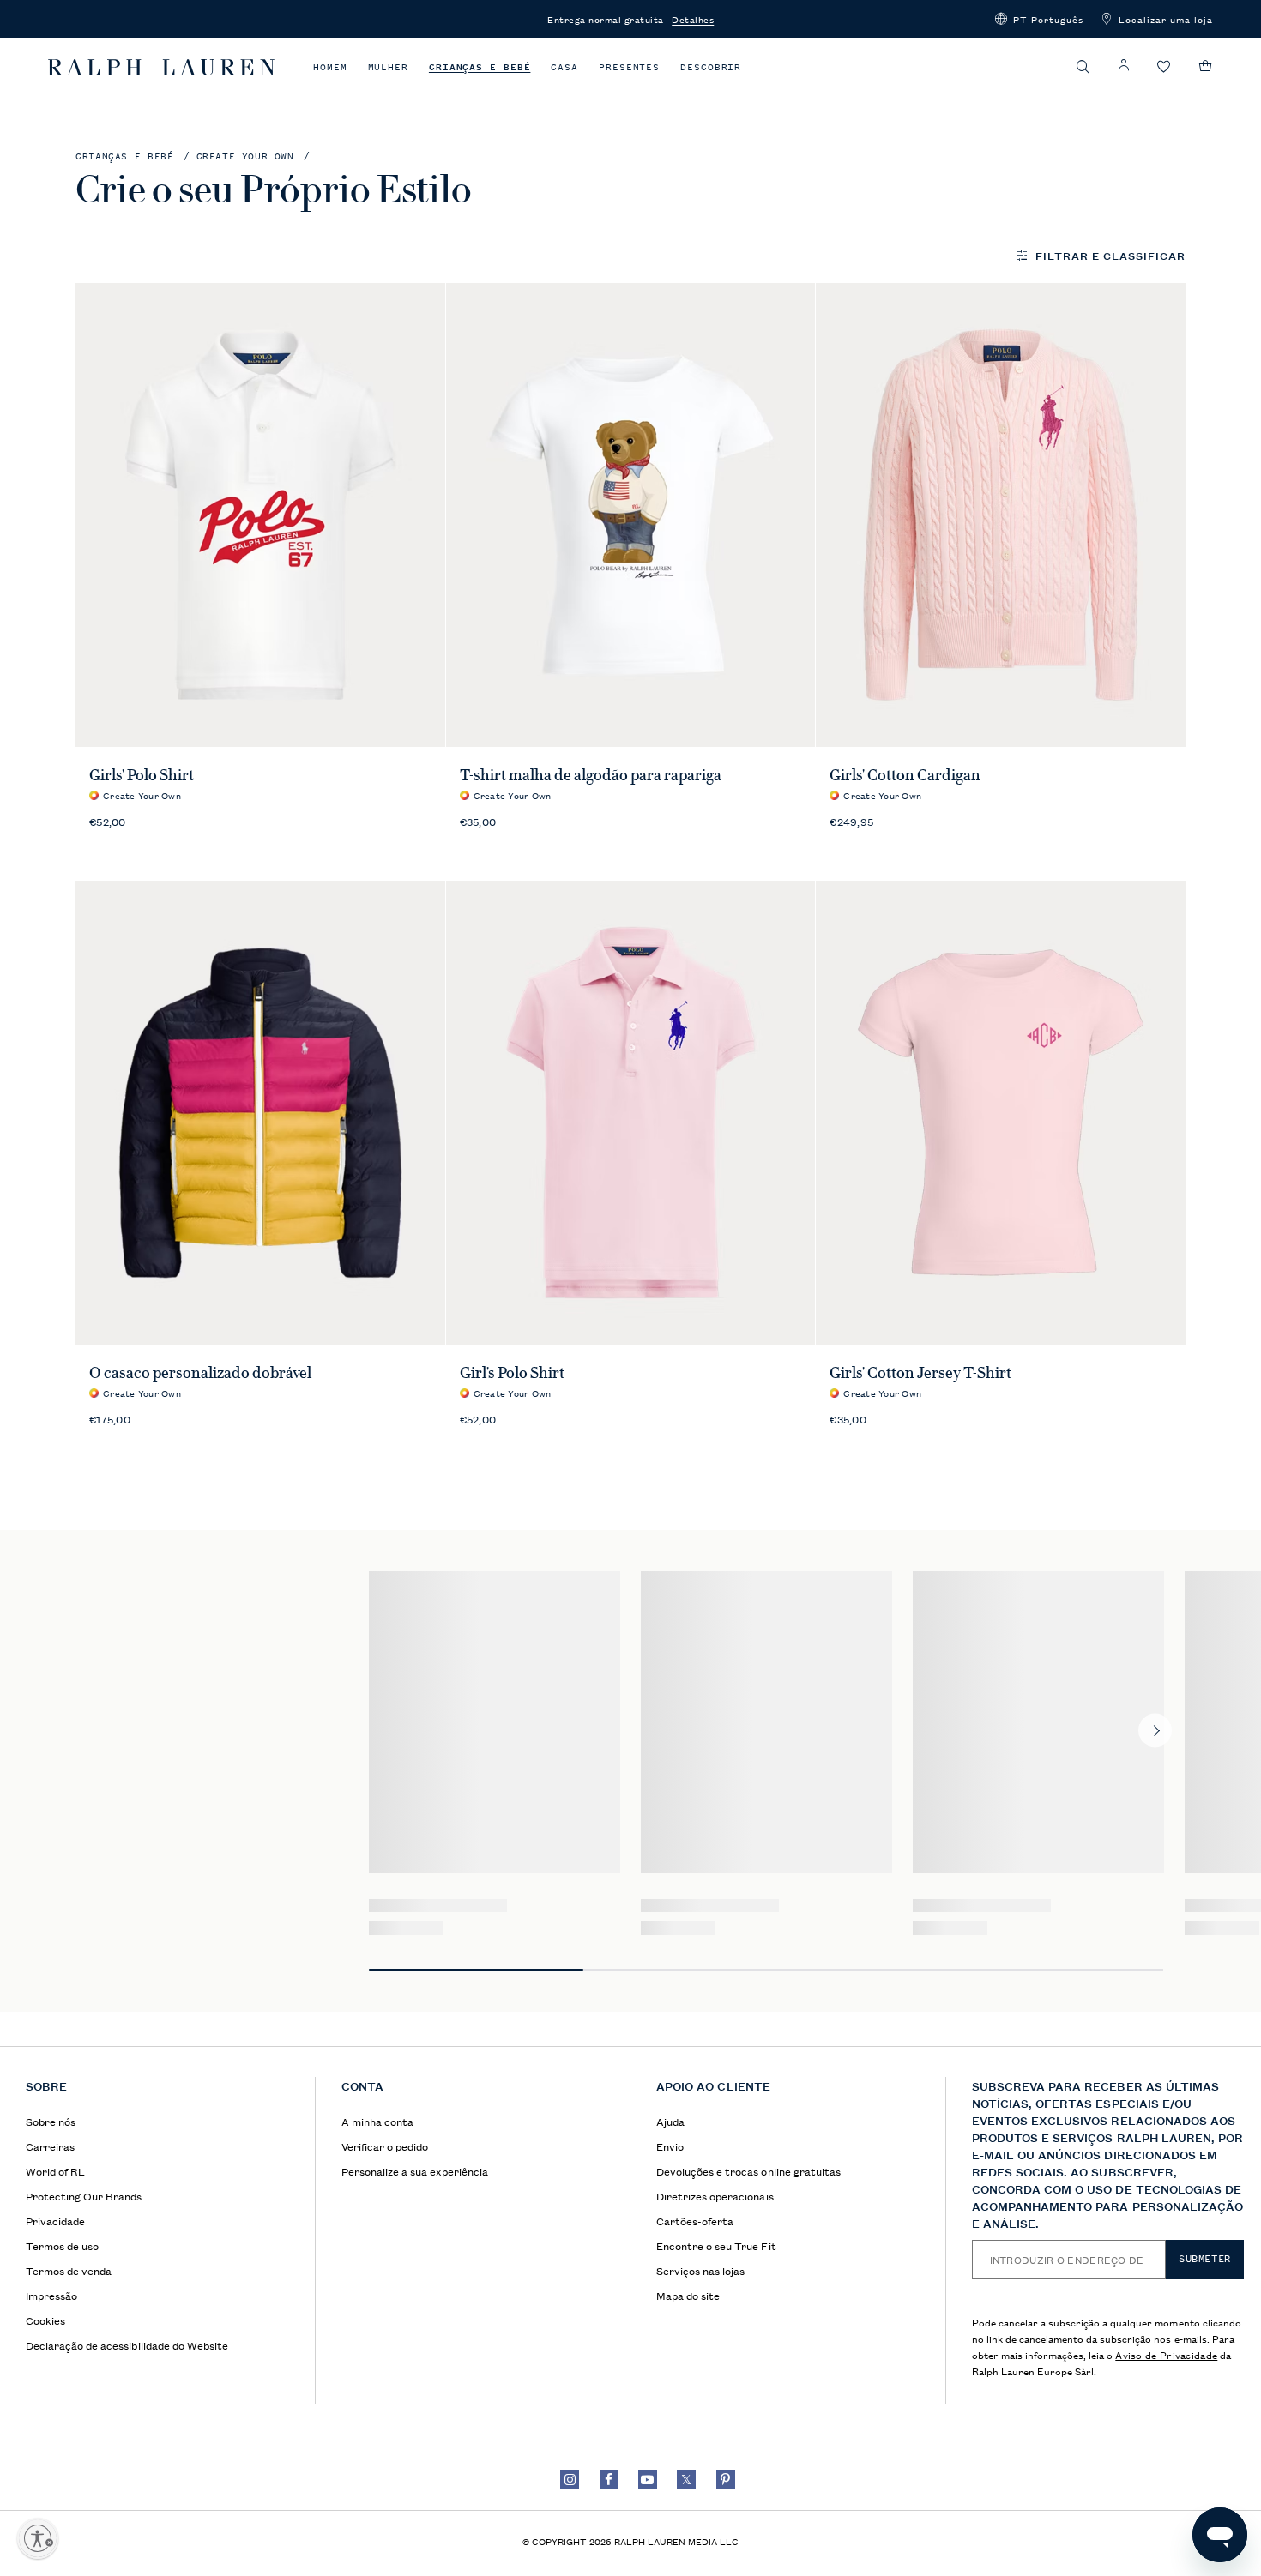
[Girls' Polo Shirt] (260, 515)
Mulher (388, 67)
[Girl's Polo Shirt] (631, 1113)
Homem (330, 67)
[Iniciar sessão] (1124, 66)
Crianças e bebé (480, 67)
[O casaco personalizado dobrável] (260, 1113)
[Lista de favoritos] (1164, 67)
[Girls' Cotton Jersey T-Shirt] (1001, 1113)
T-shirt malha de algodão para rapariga (591, 775)
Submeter (1205, 2259)
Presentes (629, 67)
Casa (564, 67)
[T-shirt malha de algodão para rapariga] (631, 515)
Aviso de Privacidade (1166, 2354)
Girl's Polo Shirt (512, 1373)
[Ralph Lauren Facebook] (609, 2479)
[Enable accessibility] (38, 2538)
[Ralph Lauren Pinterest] (726, 2479)
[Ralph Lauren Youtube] (648, 2479)
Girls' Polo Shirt (142, 775)
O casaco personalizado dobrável (200, 1373)
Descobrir (711, 67)
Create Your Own (245, 156)
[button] (1039, 19)
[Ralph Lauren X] (686, 2479)
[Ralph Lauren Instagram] (570, 2479)
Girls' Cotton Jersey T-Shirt (920, 1373)
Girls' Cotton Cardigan (905, 775)
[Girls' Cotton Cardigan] (1001, 515)
